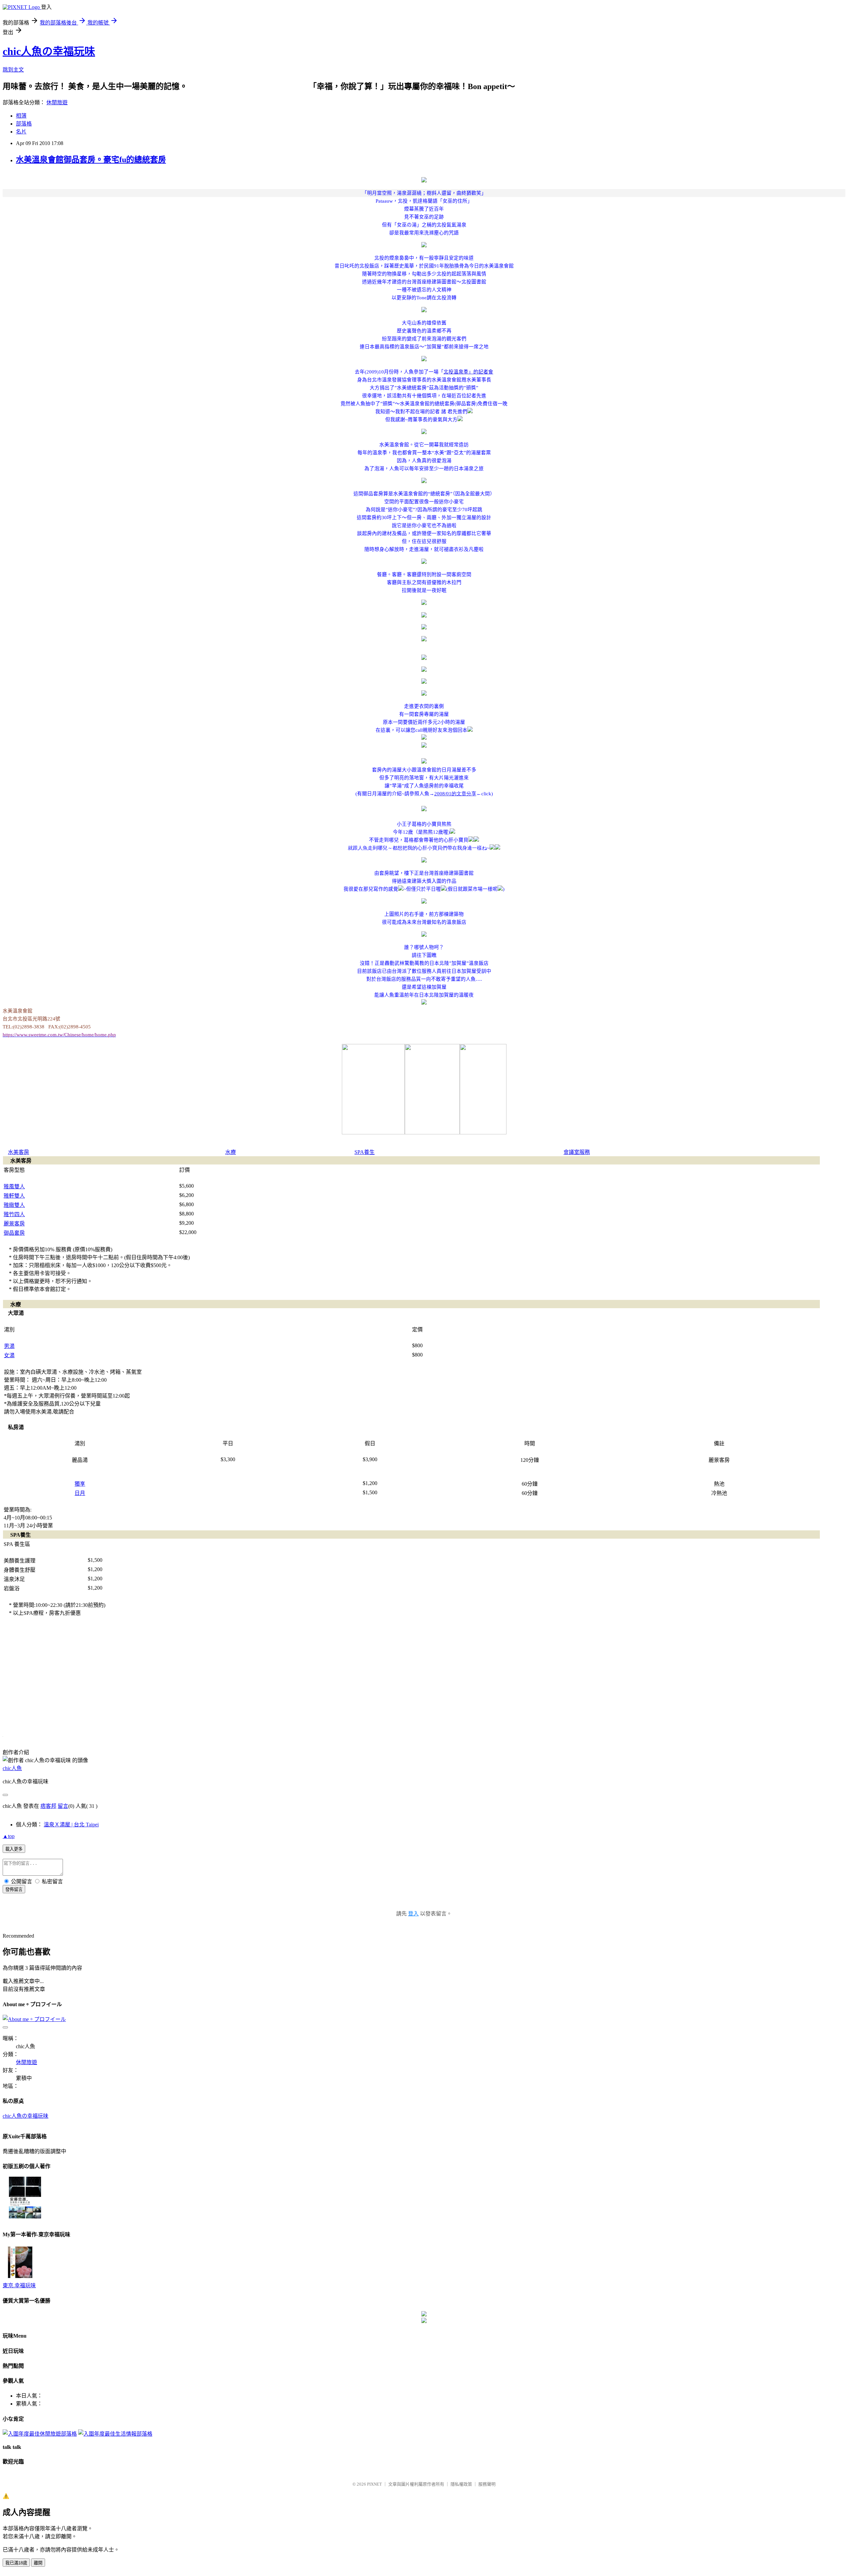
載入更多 (14, 1849)
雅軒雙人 (14, 1196)
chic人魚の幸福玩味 (49, 51)
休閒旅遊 (57, 102)
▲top (9, 1836)
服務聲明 (487, 2484)
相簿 (21, 116)
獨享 (80, 1484)
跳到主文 (13, 70)
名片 (21, 132)
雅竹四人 (14, 1214)
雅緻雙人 (14, 1205)
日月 (80, 1493)
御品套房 (14, 1233)
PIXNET (374, 2484)
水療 (231, 1152)
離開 (38, 2563)
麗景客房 (14, 1224)
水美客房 (19, 1152)
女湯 (9, 1355)
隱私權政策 (461, 2484)
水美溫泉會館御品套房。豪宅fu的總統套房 (91, 160)
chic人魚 (12, 1768)
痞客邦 (48, 1806)
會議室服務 (577, 1152)
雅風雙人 (14, 1187)
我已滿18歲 (16, 2563)
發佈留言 (14, 1889)
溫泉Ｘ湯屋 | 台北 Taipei (71, 1825)
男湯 (9, 1346)
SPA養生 (365, 1152)
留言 (63, 1806)
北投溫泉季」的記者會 (468, 372)
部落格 (24, 124)
